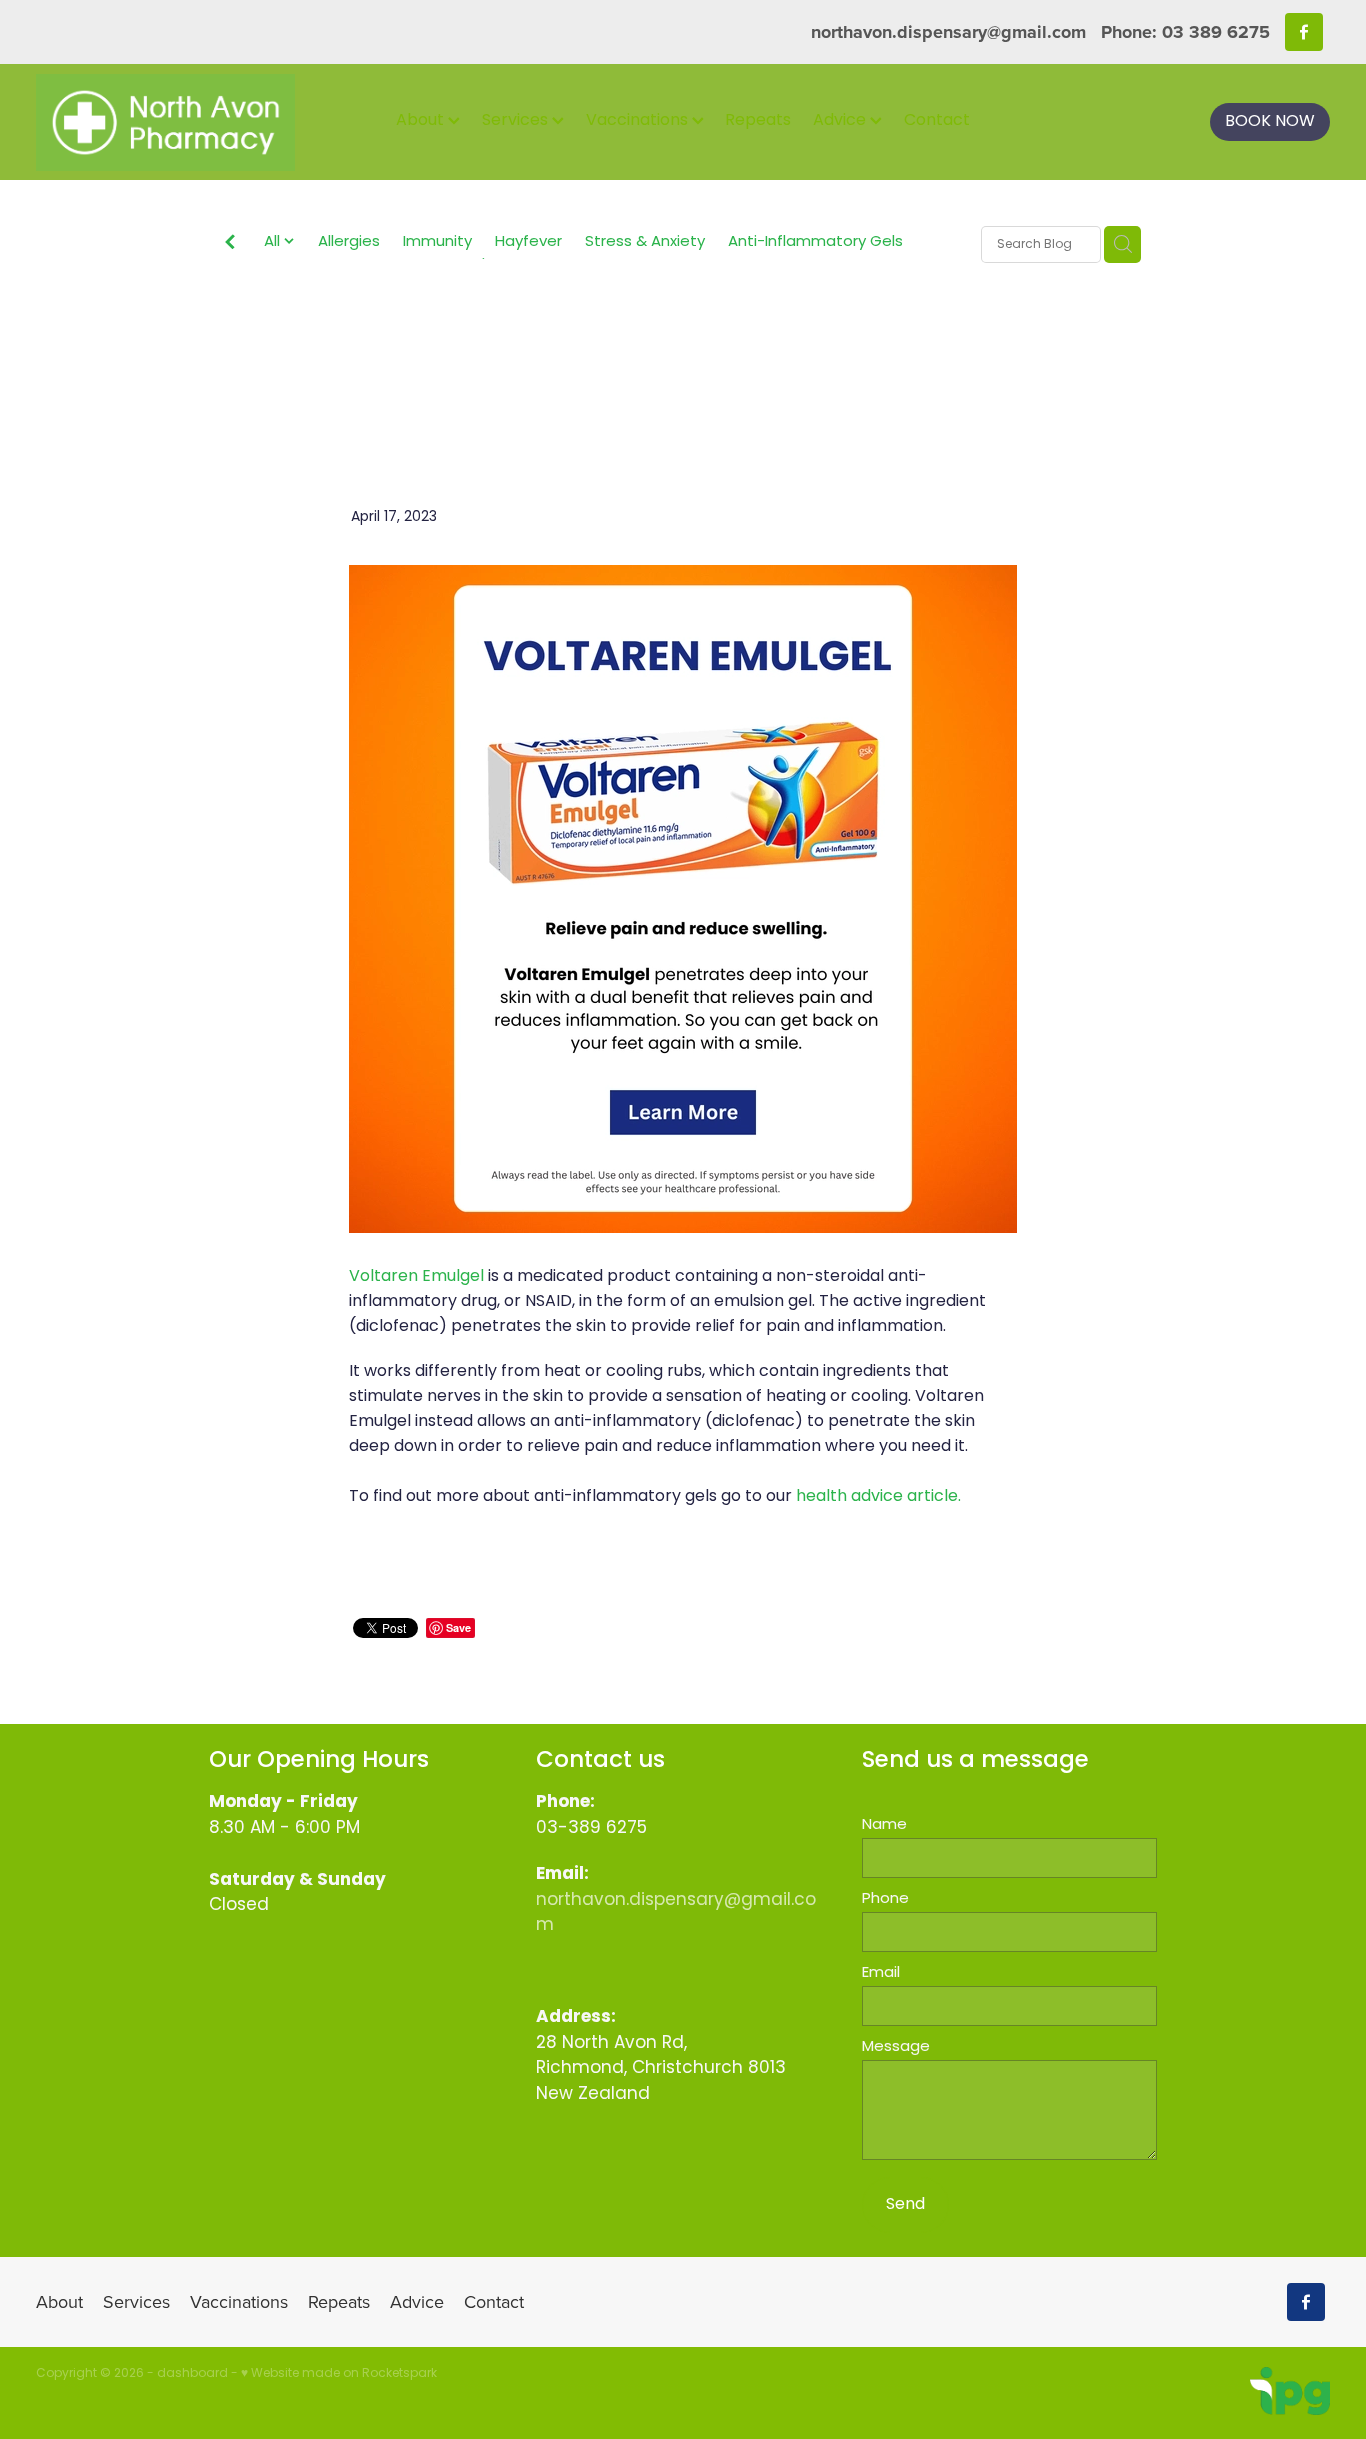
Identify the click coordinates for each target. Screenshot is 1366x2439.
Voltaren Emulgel (416, 1277)
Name (884, 1825)
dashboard (192, 2374)
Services (517, 121)
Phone (885, 1899)
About (422, 121)
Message (896, 2047)
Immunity (437, 243)
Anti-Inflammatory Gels (815, 243)
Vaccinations (639, 121)
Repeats (758, 121)
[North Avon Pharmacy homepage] (165, 122)
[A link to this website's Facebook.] (1304, 32)
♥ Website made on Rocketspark (339, 2374)
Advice (841, 121)
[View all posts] (230, 246)
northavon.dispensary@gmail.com (948, 32)
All (274, 242)
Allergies (349, 243)
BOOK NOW (1270, 122)
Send (905, 2205)
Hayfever (528, 243)
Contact (937, 121)
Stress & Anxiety (645, 243)
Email (881, 1973)
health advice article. (878, 1497)
